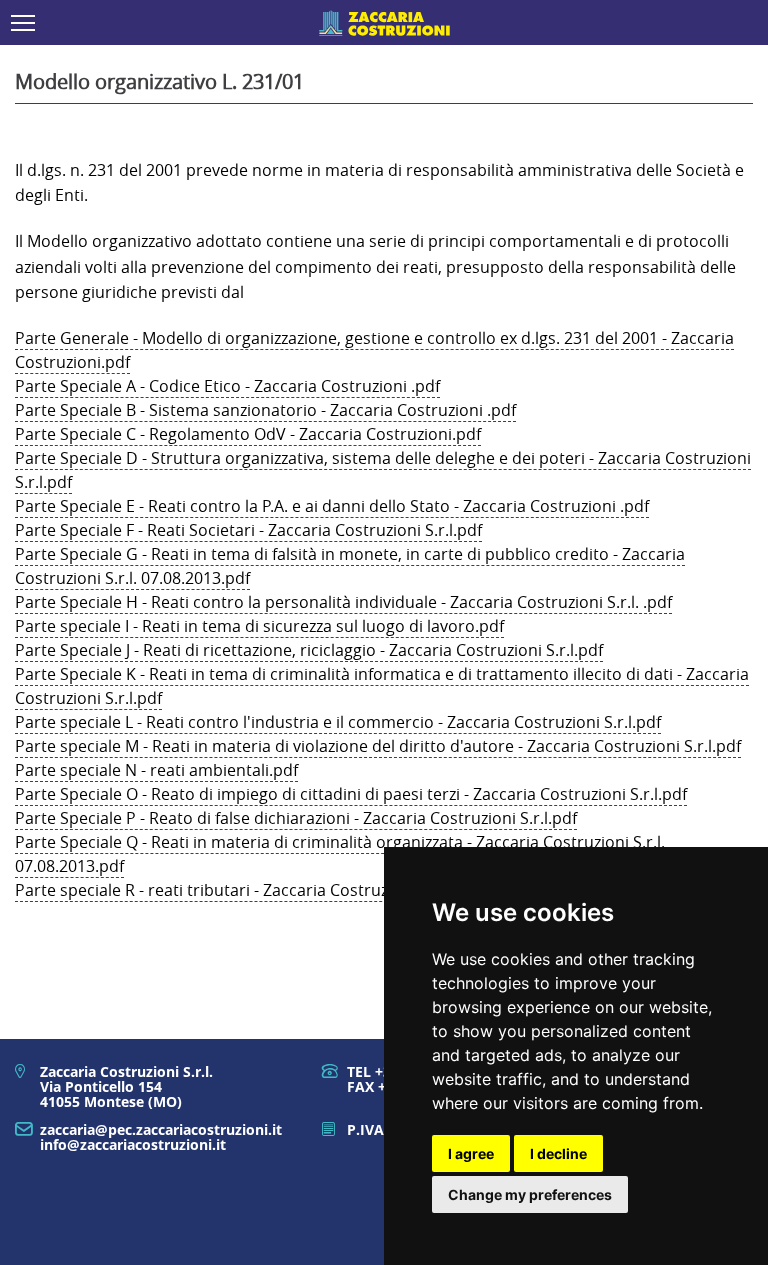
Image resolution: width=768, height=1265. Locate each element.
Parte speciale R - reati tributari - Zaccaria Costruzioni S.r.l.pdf (246, 890)
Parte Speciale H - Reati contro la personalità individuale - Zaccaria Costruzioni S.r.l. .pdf (343, 602)
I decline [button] (558, 1153)
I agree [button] (471, 1153)
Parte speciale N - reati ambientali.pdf (156, 770)
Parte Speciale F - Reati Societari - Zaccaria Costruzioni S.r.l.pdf (248, 530)
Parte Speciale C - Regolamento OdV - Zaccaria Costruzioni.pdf (248, 434)
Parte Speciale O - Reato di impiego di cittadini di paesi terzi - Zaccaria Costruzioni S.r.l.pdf (351, 794)
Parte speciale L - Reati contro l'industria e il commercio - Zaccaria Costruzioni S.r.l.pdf (338, 722)
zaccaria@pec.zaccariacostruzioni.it (161, 1129)
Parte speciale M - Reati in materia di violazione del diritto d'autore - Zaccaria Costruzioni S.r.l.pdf (378, 746)
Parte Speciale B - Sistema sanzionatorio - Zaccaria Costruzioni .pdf (265, 410)
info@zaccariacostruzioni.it (133, 1144)
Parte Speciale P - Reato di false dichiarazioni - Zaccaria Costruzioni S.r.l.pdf (296, 818)
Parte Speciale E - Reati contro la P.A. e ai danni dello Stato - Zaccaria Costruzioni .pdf (332, 506)
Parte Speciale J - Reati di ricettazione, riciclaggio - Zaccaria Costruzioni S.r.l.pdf (309, 650)
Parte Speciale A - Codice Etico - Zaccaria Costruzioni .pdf (227, 386)
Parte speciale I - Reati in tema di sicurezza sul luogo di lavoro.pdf (259, 626)
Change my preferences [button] (530, 1194)
